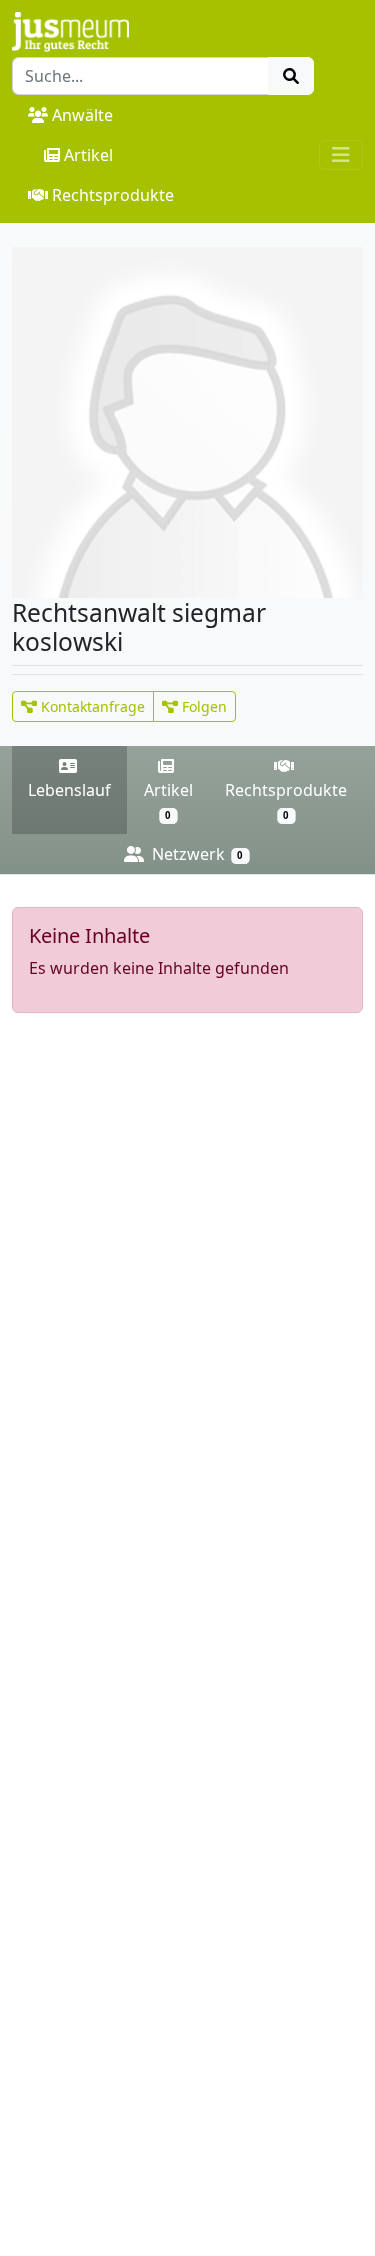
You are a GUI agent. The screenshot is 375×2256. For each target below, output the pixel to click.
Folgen (202, 706)
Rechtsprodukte (113, 195)
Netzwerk (195, 854)
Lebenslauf (69, 790)
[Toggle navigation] (341, 155)
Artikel (88, 155)
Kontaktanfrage (91, 706)
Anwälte (82, 115)
